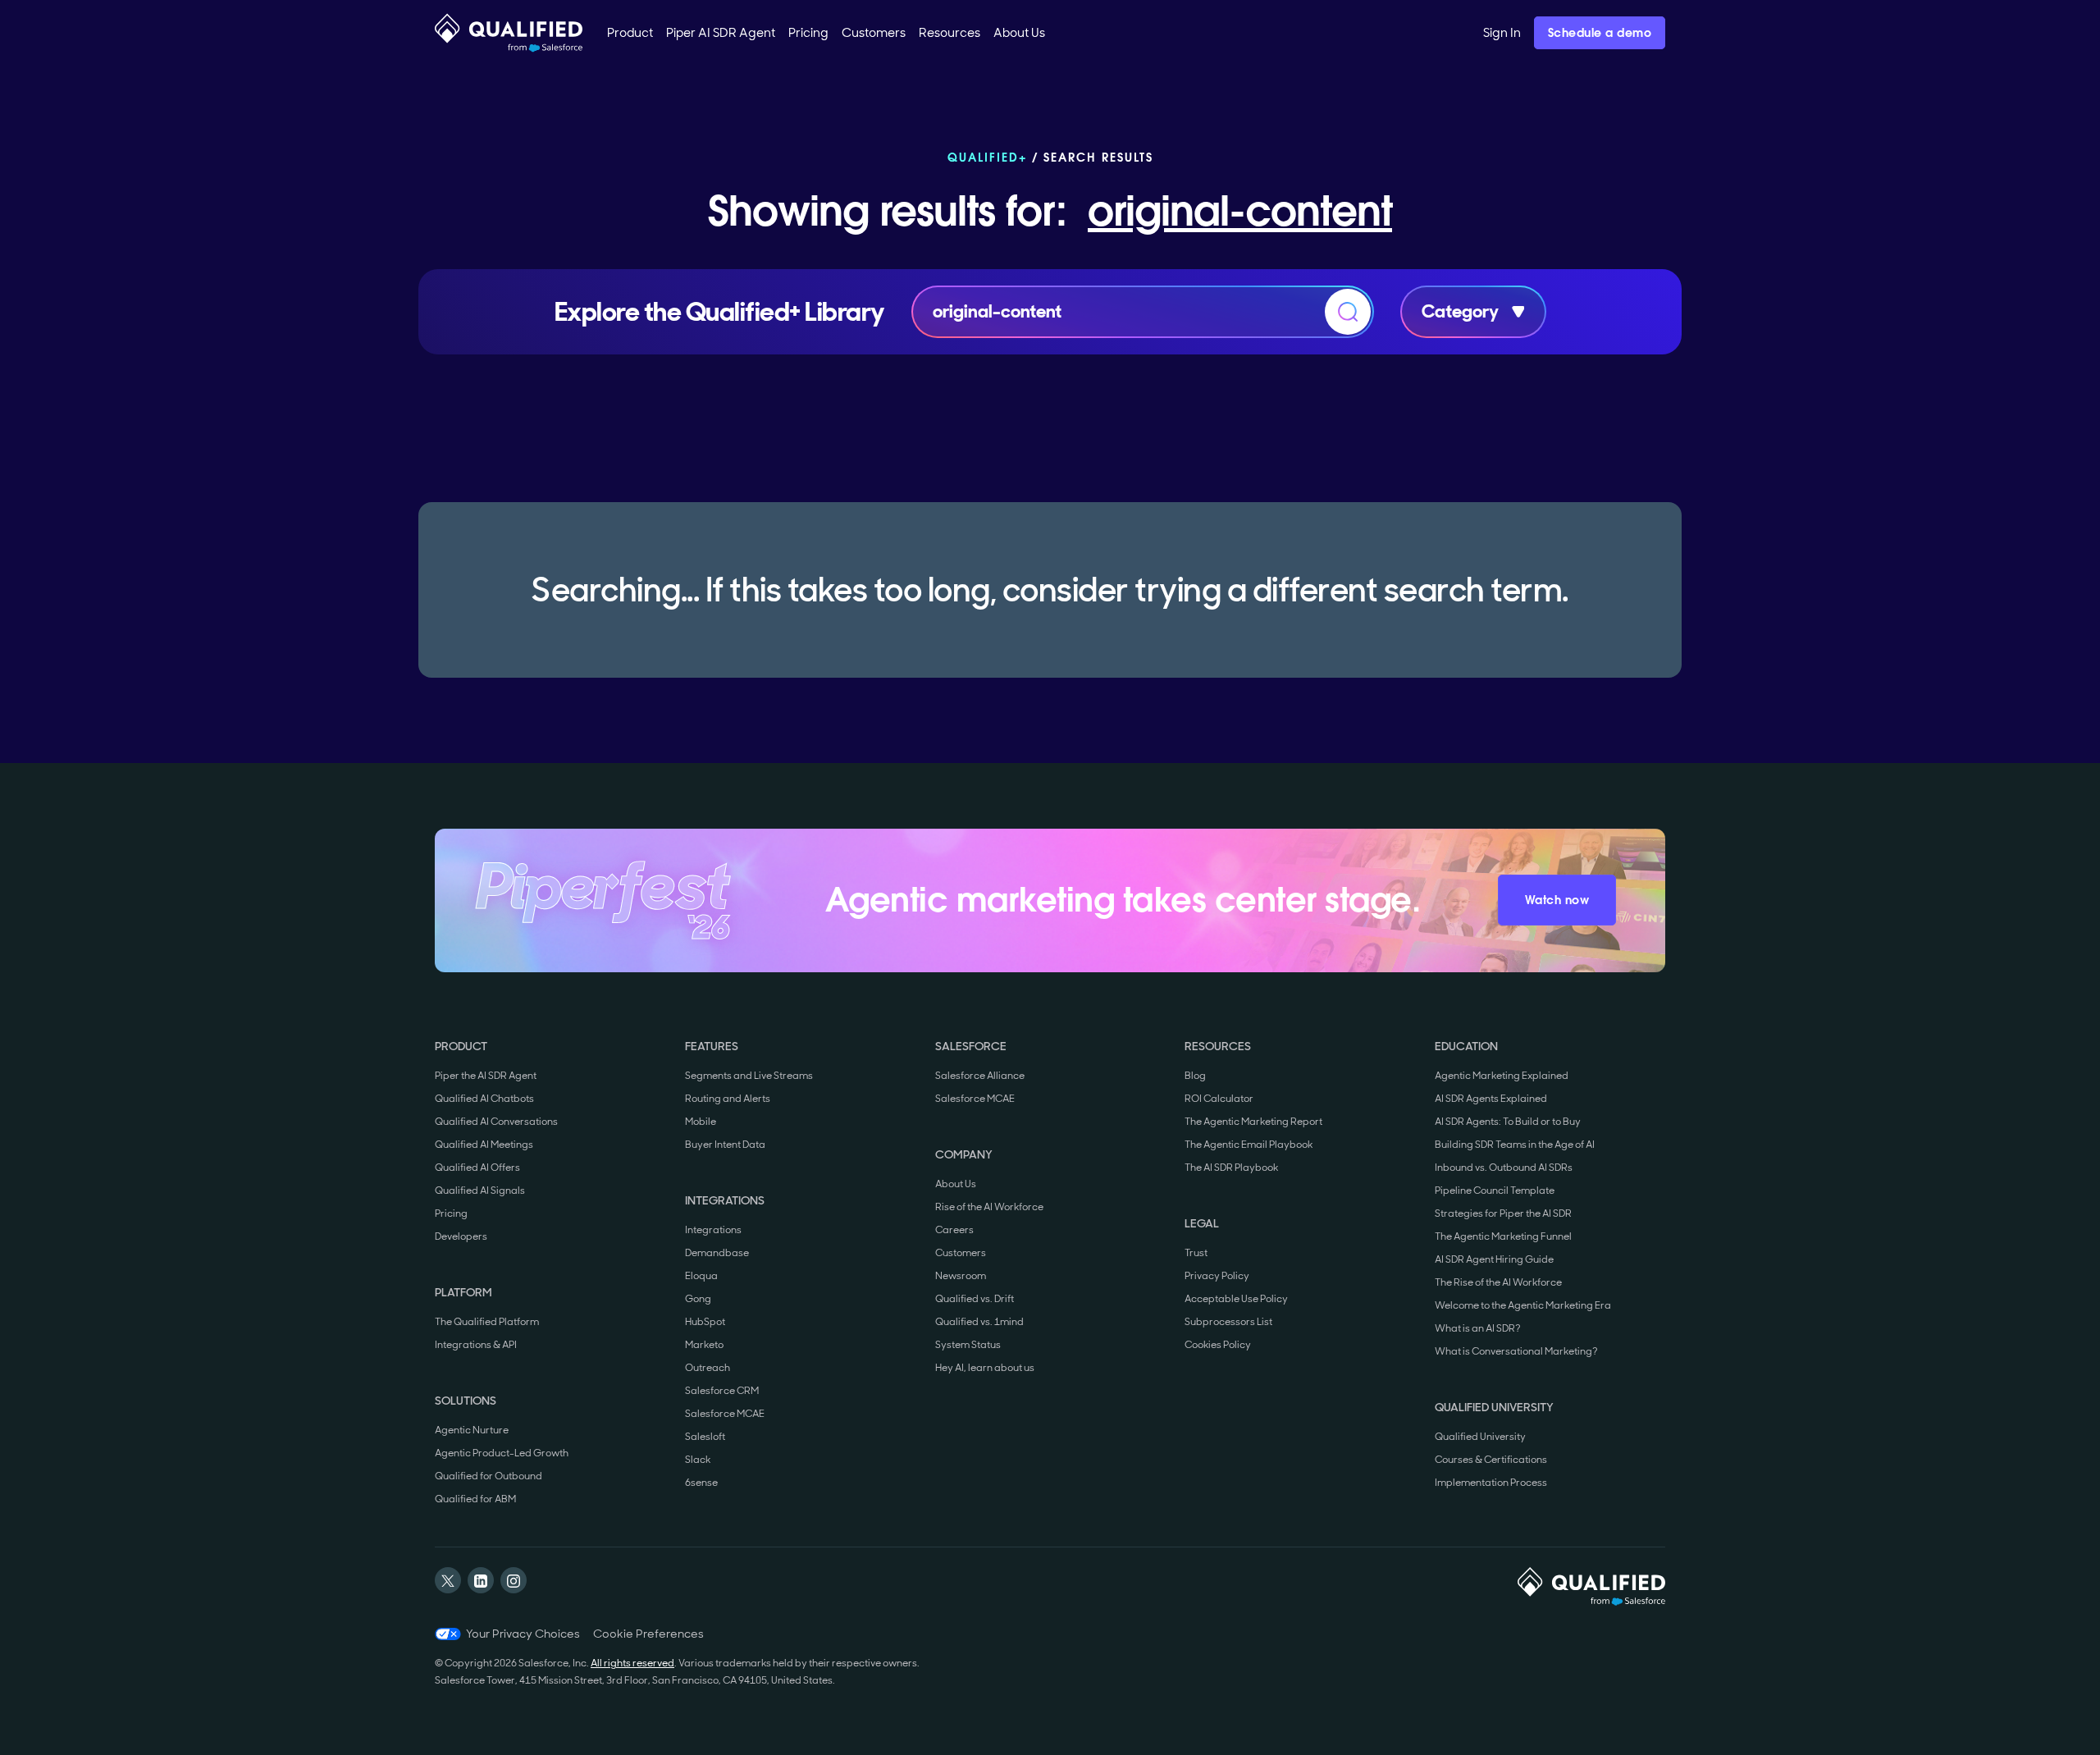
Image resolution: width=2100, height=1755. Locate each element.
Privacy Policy (1217, 1276)
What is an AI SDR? (1478, 1328)
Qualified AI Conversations (496, 1122)
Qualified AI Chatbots (484, 1099)
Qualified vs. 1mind (979, 1322)
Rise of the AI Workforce (989, 1207)
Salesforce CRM (722, 1391)
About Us (956, 1184)
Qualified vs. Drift (975, 1299)
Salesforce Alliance (980, 1076)
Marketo (704, 1345)
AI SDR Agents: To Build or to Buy (1508, 1122)
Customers (961, 1253)
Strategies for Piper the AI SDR (1503, 1213)
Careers (954, 1230)
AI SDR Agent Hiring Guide (1494, 1259)
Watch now (1557, 900)
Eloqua (701, 1276)
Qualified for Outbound (488, 1476)
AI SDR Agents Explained (1491, 1099)
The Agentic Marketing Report (1253, 1122)
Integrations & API (476, 1345)
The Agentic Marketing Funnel (1503, 1236)
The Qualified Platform (487, 1322)
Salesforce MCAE (725, 1414)
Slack (698, 1460)
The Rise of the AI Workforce (1498, 1282)
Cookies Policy (1218, 1345)
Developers (461, 1236)
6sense (701, 1483)
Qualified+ (987, 158)
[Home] (509, 33)
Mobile (701, 1122)
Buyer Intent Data (725, 1145)
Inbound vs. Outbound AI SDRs (1504, 1168)
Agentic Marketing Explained (1502, 1076)
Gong (698, 1299)
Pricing (451, 1213)
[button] (630, 33)
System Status (968, 1345)
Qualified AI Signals (480, 1191)
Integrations (713, 1230)
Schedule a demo (1600, 33)
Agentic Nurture (472, 1430)
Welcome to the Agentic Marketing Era (1523, 1305)
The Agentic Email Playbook (1249, 1145)
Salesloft (705, 1437)
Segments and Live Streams (749, 1076)
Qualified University (1480, 1437)
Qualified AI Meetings (484, 1145)
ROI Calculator (1219, 1099)
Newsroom (961, 1276)
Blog (1195, 1076)
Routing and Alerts (728, 1099)
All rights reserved (632, 1663)
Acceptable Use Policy (1236, 1299)
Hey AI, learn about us (985, 1368)
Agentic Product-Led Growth (502, 1453)
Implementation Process (1491, 1483)
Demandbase (717, 1253)
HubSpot (705, 1322)
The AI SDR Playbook (1231, 1168)
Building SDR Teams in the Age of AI (1515, 1145)
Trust (1196, 1253)
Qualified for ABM (475, 1499)
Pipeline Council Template (1495, 1191)
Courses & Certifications (1491, 1460)
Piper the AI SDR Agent (486, 1076)
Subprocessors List (1228, 1322)
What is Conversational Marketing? (1516, 1351)
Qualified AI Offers (477, 1168)
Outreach (708, 1368)
